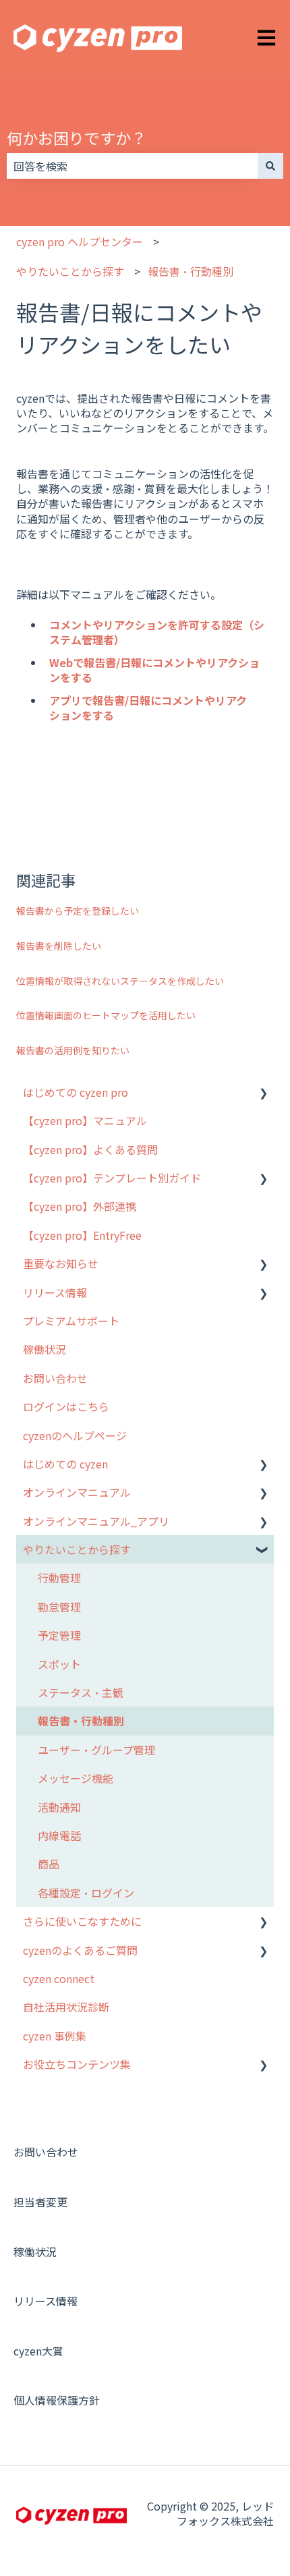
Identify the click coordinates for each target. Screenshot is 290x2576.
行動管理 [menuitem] (59, 1578)
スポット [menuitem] (59, 1664)
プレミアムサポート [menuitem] (71, 1321)
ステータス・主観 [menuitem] (81, 1692)
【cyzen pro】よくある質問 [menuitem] (90, 1149)
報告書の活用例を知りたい (73, 1050)
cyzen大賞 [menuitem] (38, 2351)
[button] (263, 1093)
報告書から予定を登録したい (78, 911)
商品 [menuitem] (49, 1864)
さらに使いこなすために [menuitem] (82, 1921)
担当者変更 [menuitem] (40, 2202)
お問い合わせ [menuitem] (55, 1378)
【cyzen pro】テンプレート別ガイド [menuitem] (112, 1178)
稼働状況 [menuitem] (45, 1349)
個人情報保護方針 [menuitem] (57, 2400)
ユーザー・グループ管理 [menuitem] (96, 1750)
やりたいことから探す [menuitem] (77, 1549)
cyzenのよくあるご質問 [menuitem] (80, 1950)
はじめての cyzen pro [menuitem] (76, 1092)
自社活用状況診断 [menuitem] (66, 2007)
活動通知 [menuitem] (59, 1807)
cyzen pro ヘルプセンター (80, 241)
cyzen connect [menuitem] (59, 1978)
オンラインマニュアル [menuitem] (77, 1492)
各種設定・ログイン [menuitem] (86, 1893)
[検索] (270, 166)
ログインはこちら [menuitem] (66, 1406)
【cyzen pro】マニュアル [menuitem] (85, 1120)
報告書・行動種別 (191, 271)
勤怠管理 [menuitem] (59, 1607)
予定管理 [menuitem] (59, 1635)
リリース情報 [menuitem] (55, 1292)
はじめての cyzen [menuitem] (65, 1464)
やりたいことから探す (70, 271)
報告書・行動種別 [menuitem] (81, 1721)
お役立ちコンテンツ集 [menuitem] (77, 2064)
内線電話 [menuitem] (59, 1835)
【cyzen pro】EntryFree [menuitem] (82, 1235)
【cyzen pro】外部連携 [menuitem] (80, 1206)
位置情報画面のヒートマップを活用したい (106, 1015)
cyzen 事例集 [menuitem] (55, 2036)
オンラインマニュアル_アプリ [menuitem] (96, 1521)
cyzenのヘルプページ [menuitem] (75, 1435)
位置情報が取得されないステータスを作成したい (120, 981)
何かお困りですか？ (77, 138)
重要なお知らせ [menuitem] (61, 1263)
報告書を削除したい (59, 946)
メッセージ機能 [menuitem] (76, 1778)
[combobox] (132, 166)
